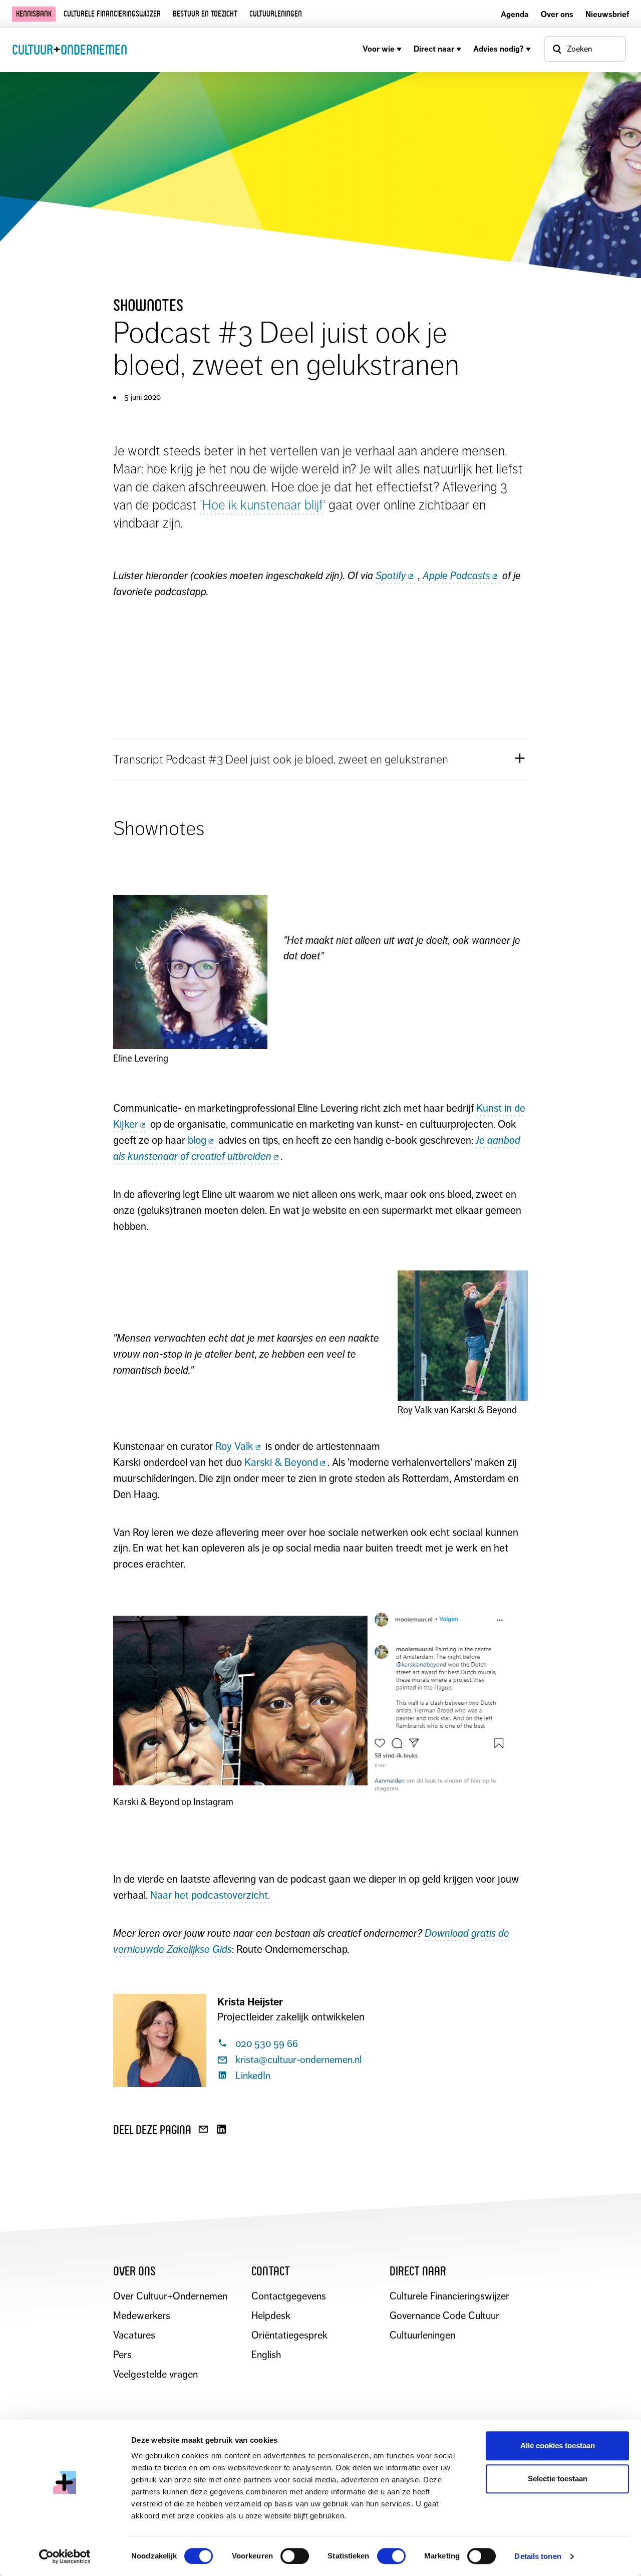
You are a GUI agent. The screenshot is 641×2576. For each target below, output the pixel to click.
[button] (320, 759)
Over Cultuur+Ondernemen (170, 2296)
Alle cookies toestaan (558, 2445)
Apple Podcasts (456, 576)
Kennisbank (34, 14)
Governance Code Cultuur (444, 2316)
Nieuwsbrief (607, 14)
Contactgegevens (289, 2296)
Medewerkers (142, 2316)
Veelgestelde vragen (155, 2374)
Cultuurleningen (276, 14)
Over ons (557, 14)
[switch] (295, 2556)
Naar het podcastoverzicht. (210, 1895)
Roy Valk (234, 1446)
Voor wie (379, 49)
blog (197, 1140)
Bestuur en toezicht (205, 14)
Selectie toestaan (558, 2479)
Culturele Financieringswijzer (449, 2296)
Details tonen (538, 2556)
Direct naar (434, 49)
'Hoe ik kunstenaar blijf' (263, 505)
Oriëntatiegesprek (289, 2335)
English (266, 2355)
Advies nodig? (499, 49)
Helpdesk (271, 2316)
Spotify (391, 576)
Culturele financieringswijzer (112, 14)
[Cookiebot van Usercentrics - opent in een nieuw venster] (65, 2556)
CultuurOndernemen (70, 50)
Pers (122, 2355)
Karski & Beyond (281, 1462)
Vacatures (134, 2335)
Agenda (515, 14)
